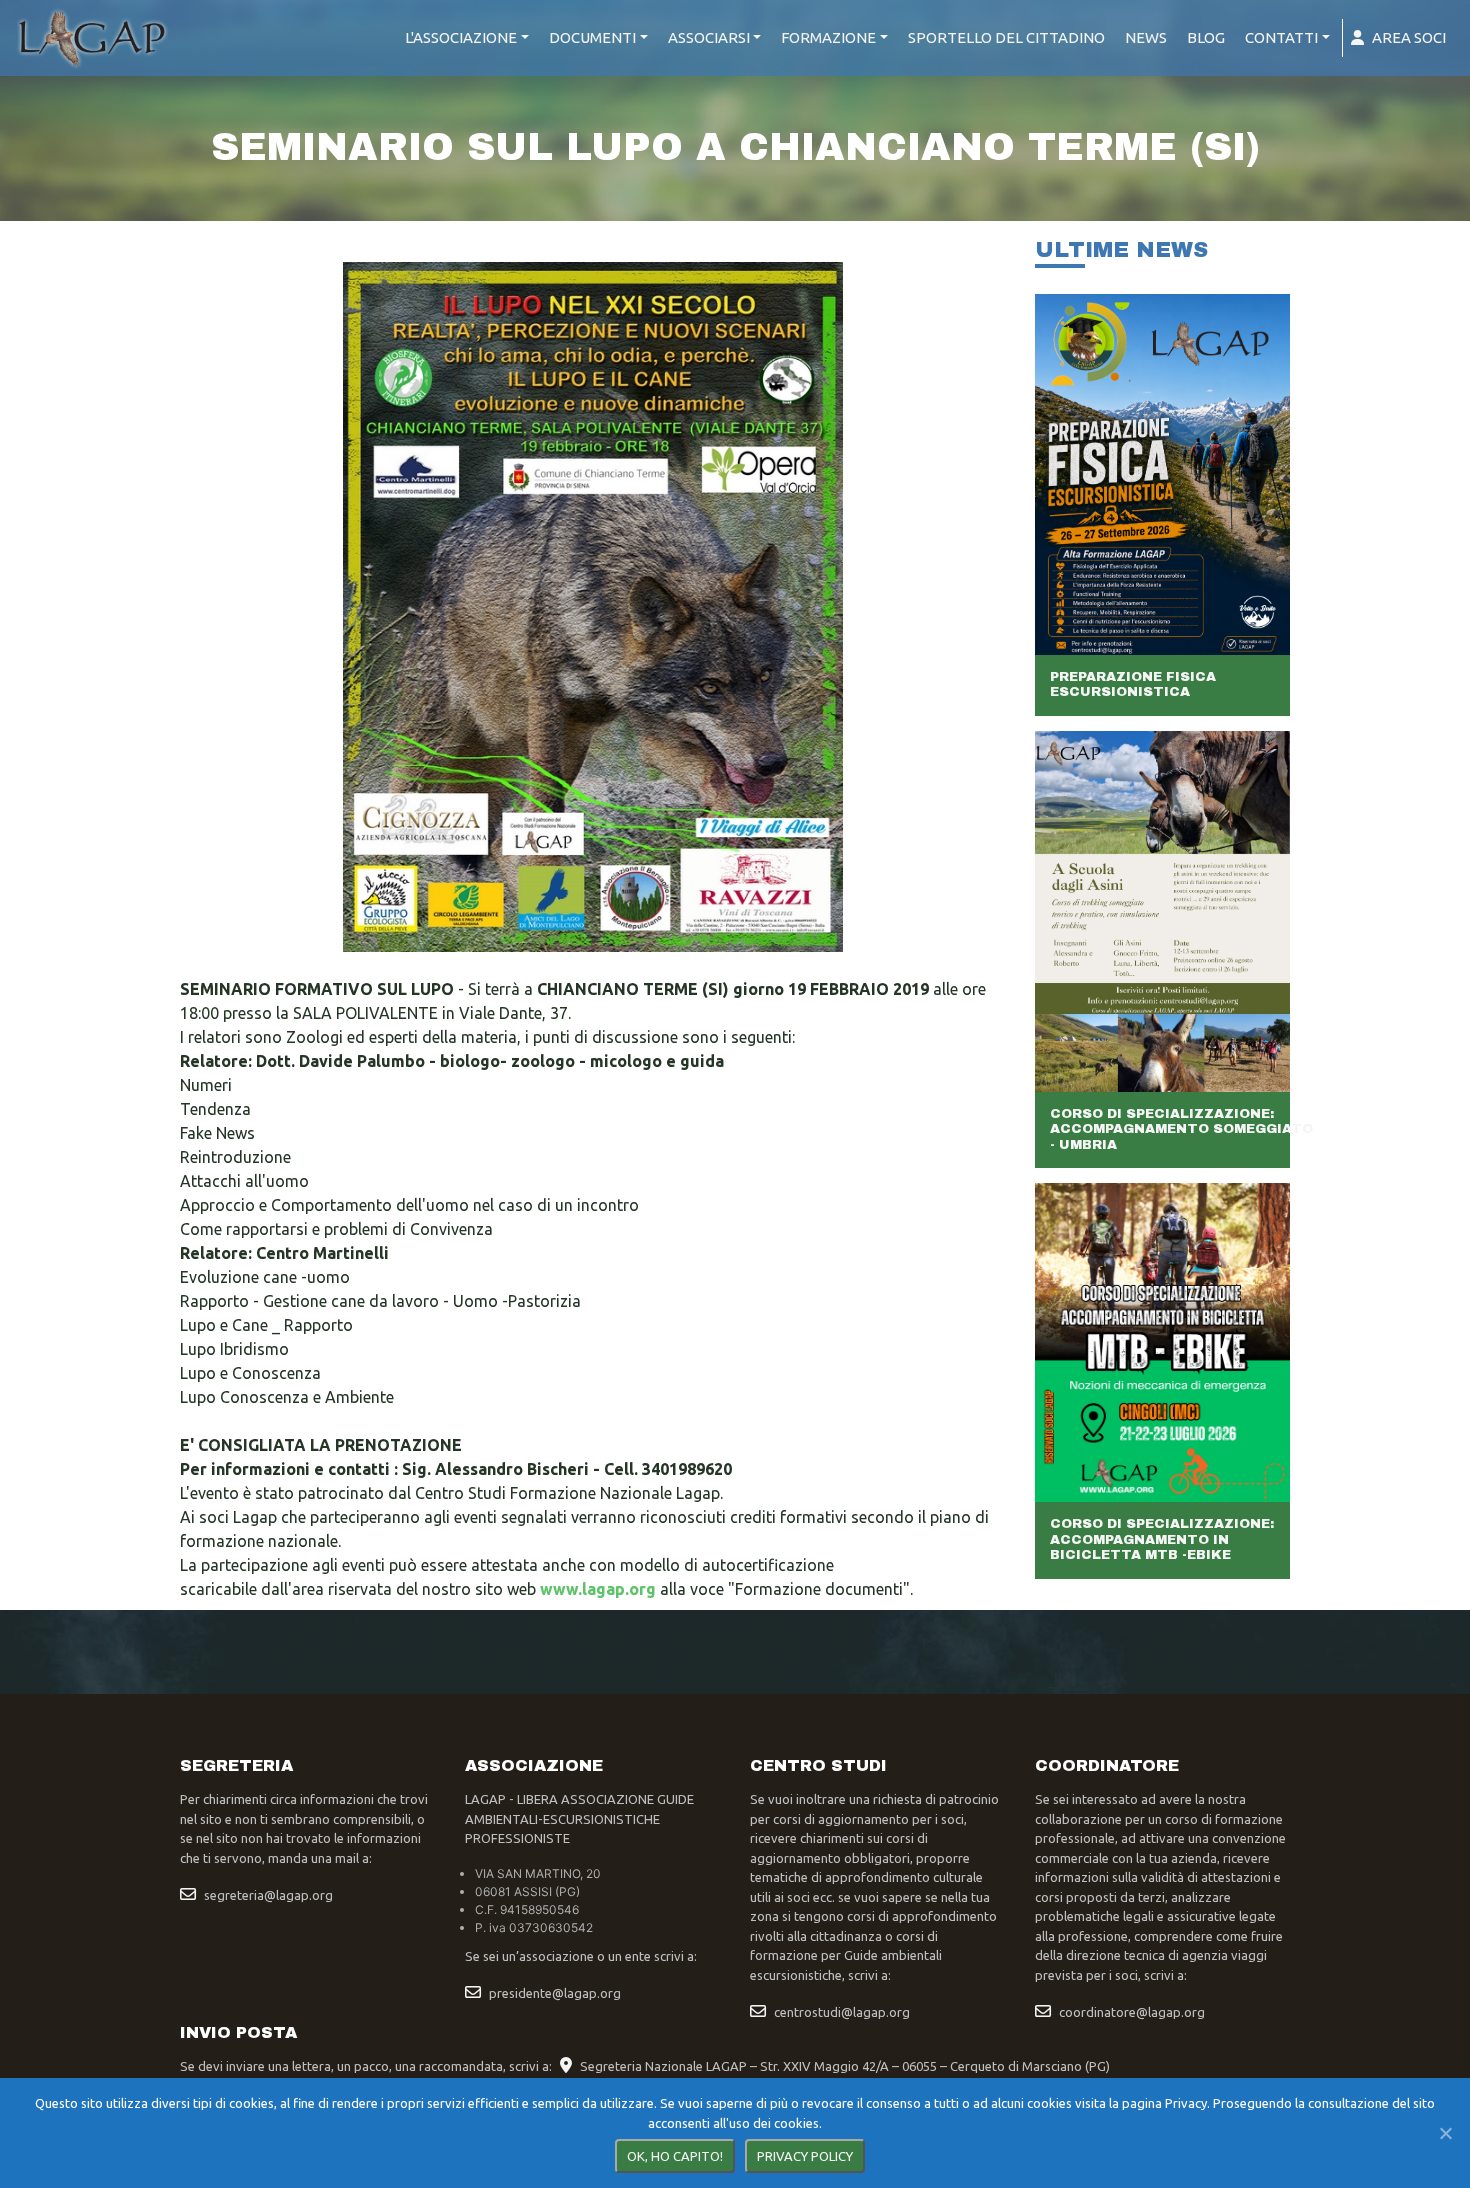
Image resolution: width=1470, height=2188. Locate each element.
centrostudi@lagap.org (842, 2012)
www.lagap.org (598, 1589)
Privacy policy (805, 2156)
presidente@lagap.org (555, 1993)
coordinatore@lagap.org (1132, 2012)
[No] (1445, 2133)
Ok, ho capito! (675, 2156)
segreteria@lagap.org (268, 1895)
